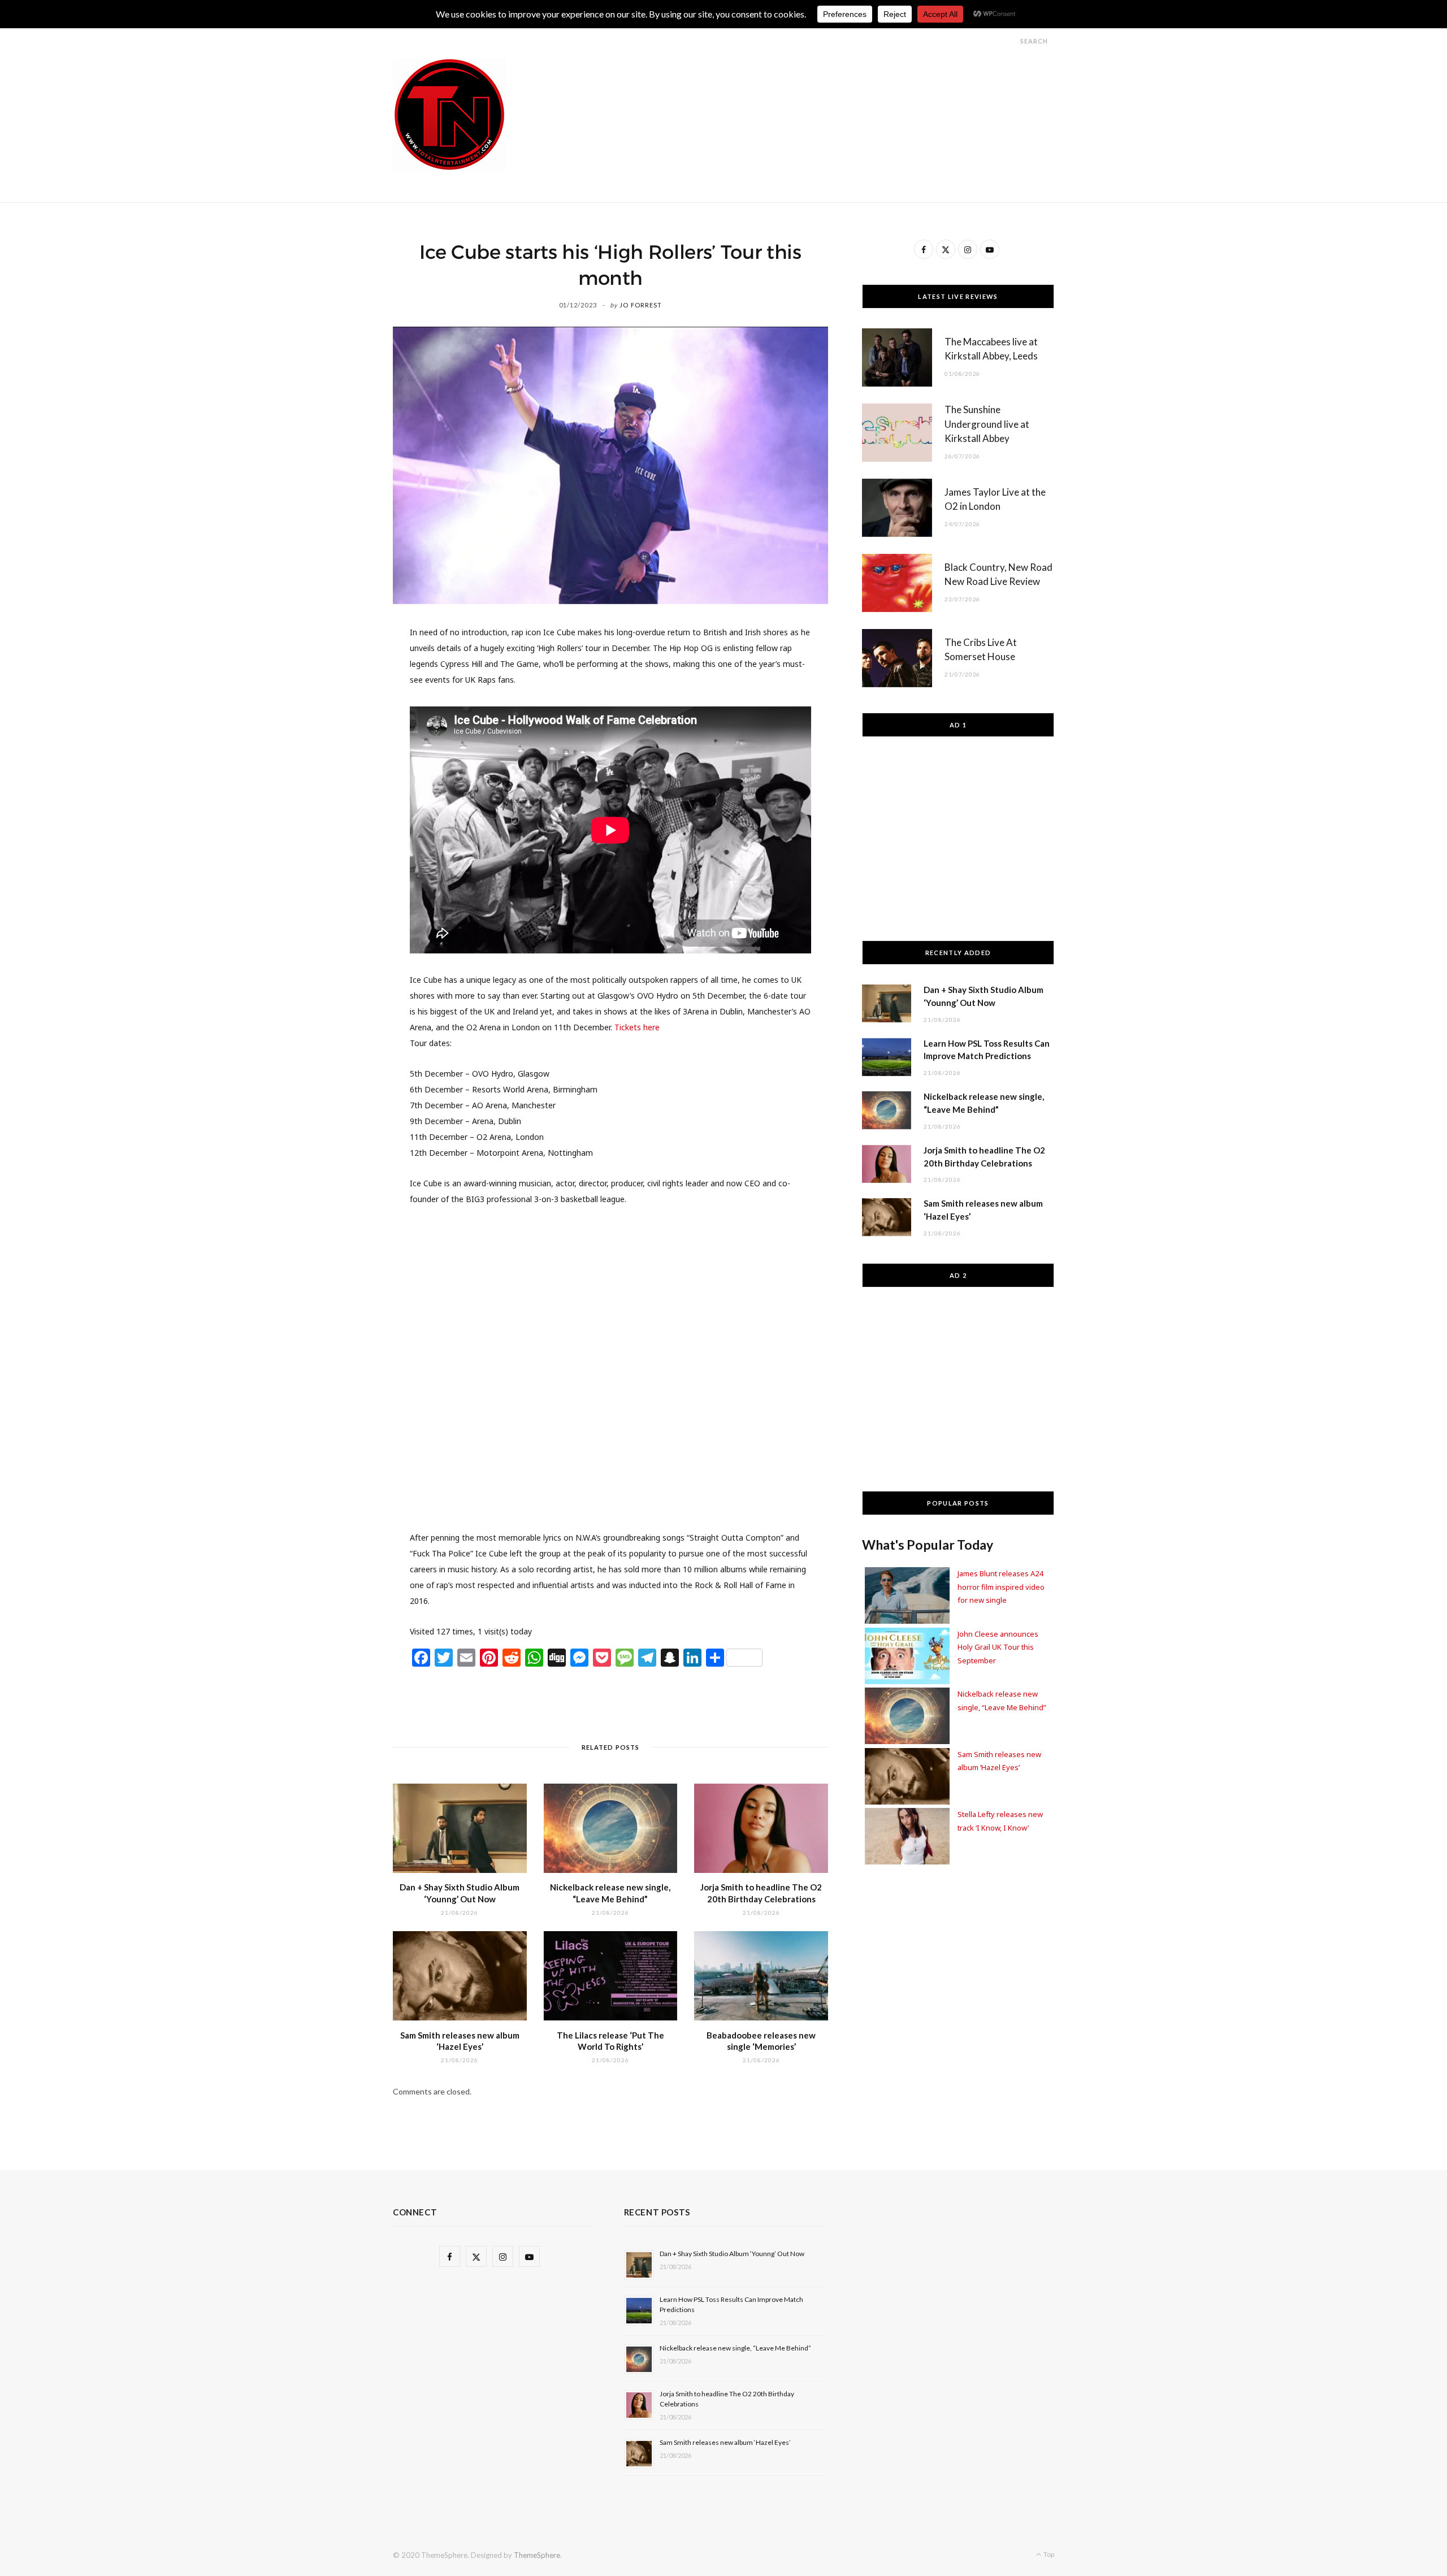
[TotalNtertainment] (449, 115)
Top (1048, 2554)
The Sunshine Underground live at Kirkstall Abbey (987, 424)
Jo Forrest (641, 305)
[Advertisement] (848, 84)
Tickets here (637, 1027)
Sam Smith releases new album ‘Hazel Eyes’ (725, 2442)
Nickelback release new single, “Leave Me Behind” (735, 2348)
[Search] (1010, 41)
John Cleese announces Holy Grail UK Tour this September (998, 1647)
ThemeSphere (537, 2555)
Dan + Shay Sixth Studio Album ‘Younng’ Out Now (732, 2254)
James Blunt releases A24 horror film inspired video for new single (1001, 1587)
